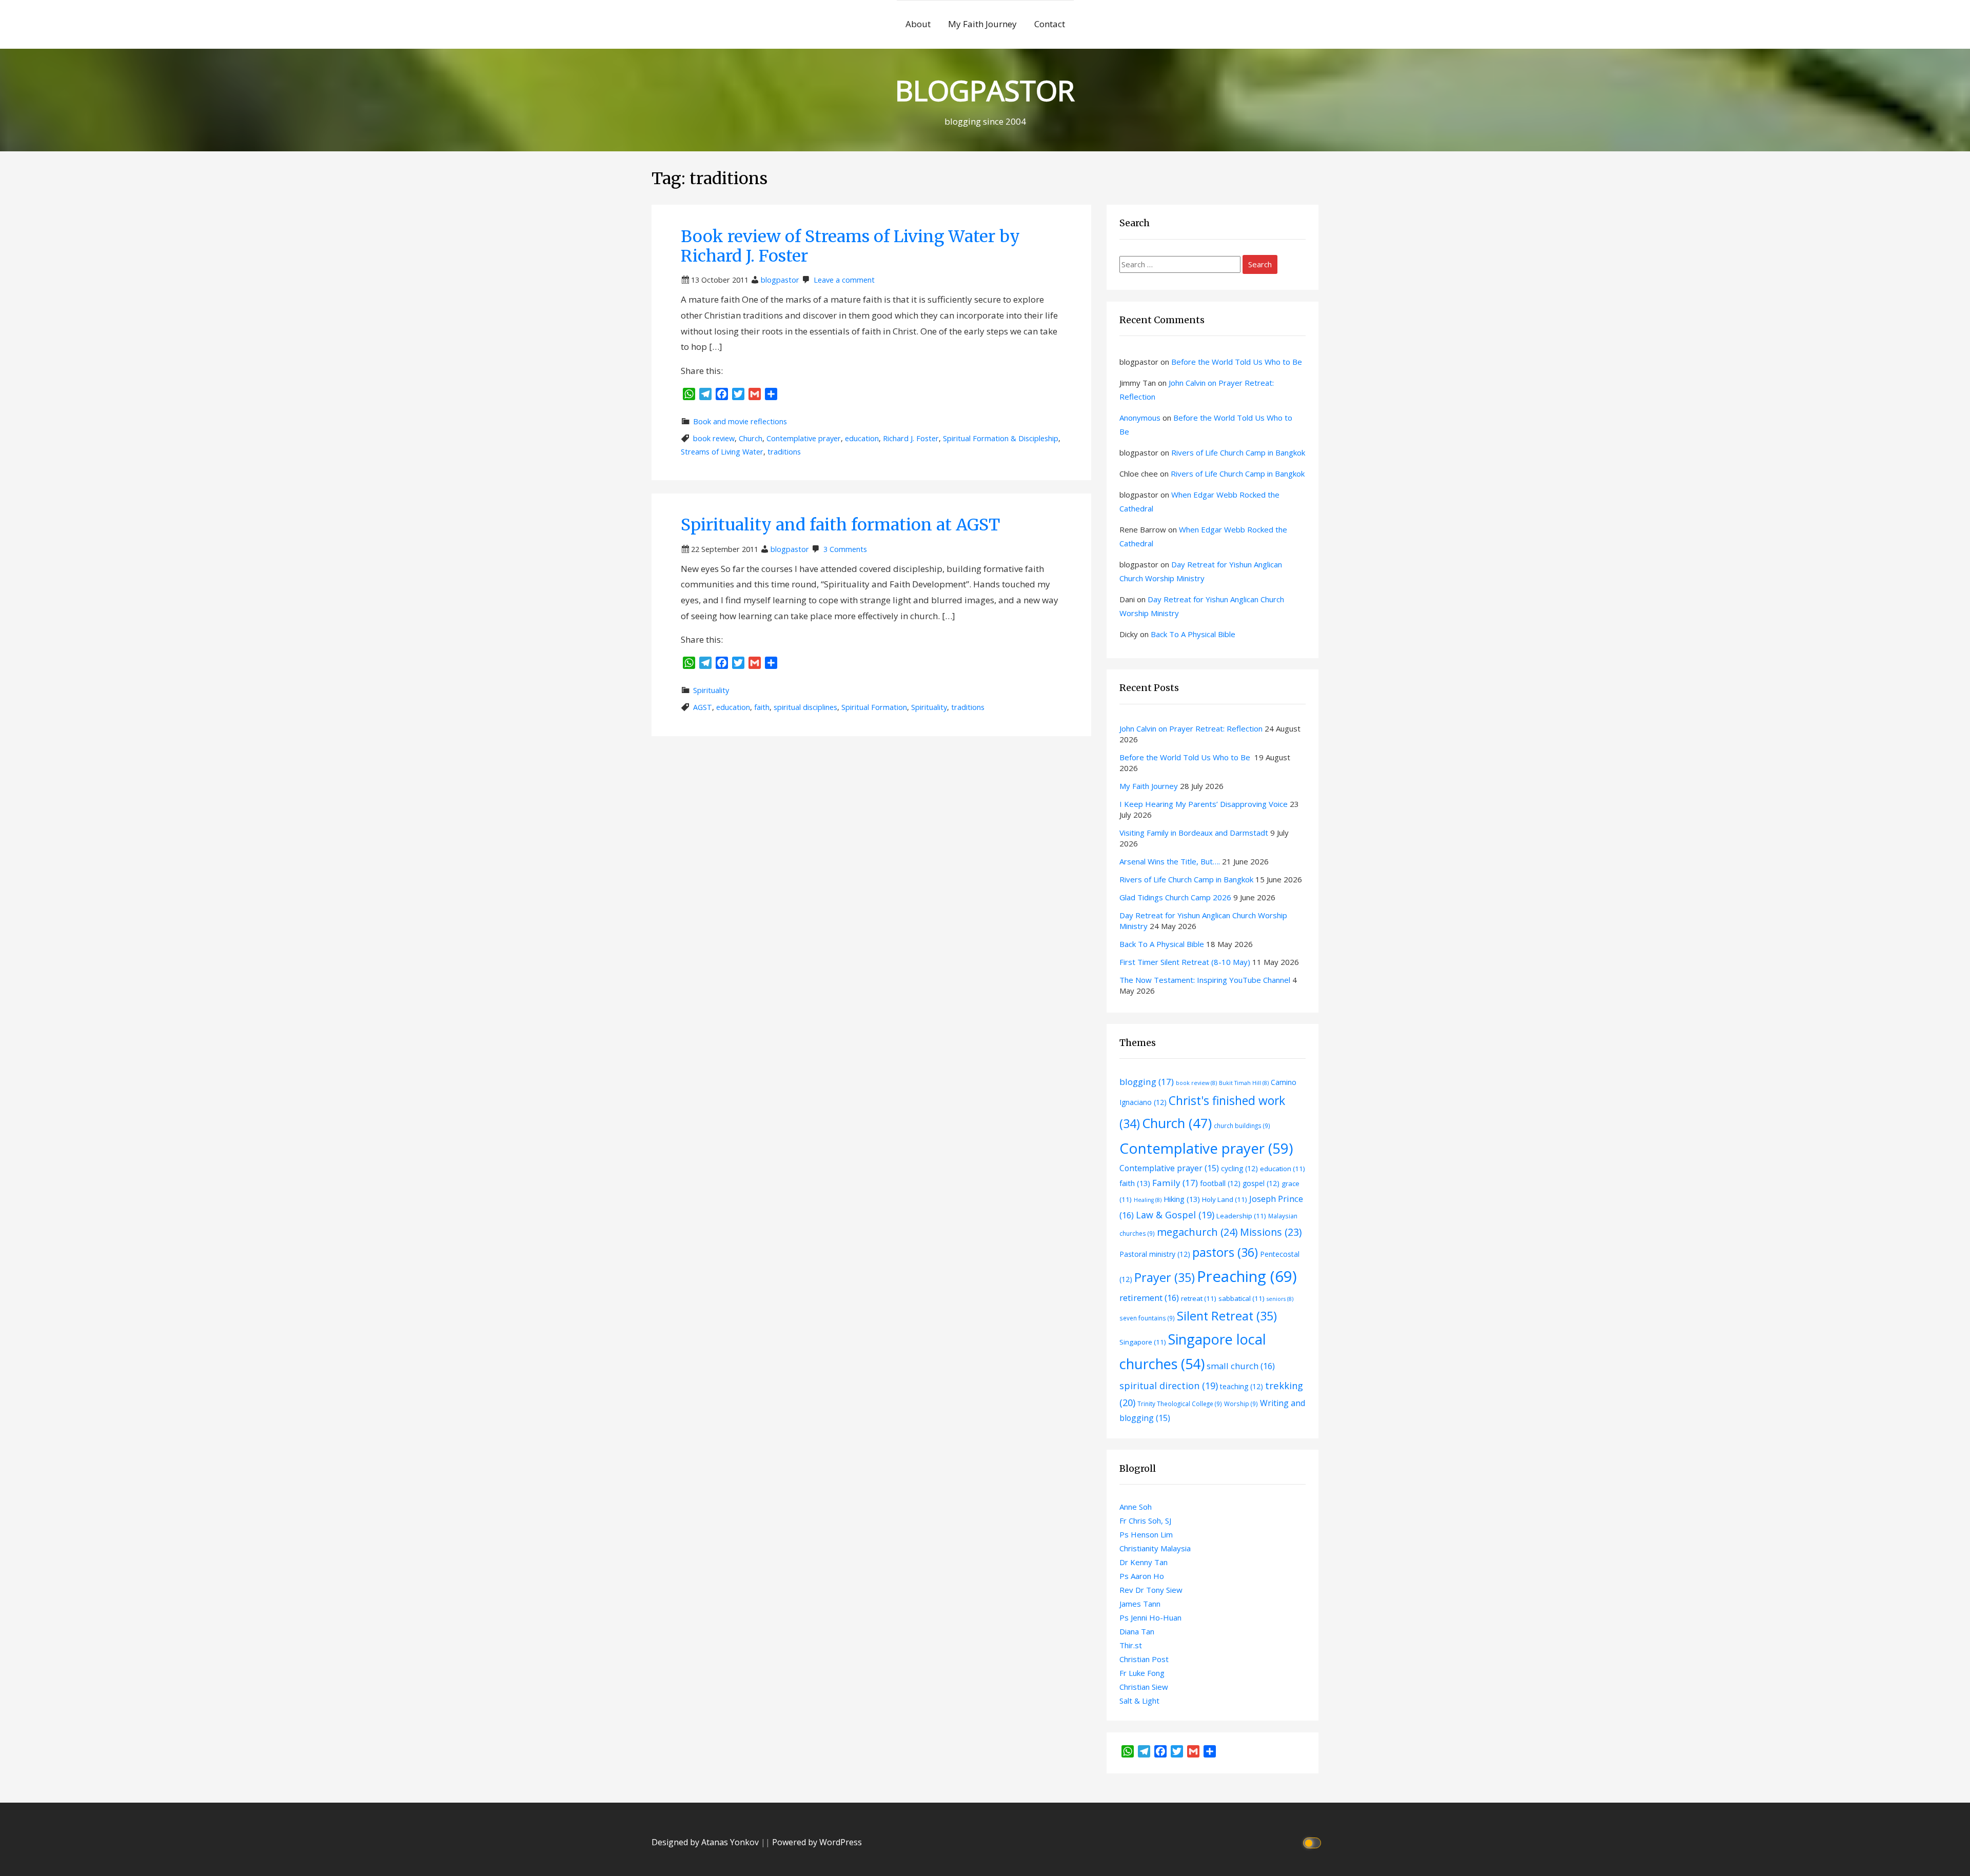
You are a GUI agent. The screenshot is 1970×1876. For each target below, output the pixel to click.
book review (714, 438)
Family (1175, 1183)
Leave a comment (844, 280)
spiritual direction (1169, 1386)
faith (762, 707)
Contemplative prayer (804, 438)
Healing (1148, 1200)
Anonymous (1140, 418)
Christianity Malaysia (1155, 1548)
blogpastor (780, 280)
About (918, 24)
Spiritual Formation (874, 707)
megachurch (1197, 1232)
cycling (1239, 1168)
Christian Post (1144, 1659)
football (1220, 1183)
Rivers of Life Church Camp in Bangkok (1238, 452)
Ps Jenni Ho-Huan (1150, 1617)
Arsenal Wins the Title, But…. (1170, 861)
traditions (784, 452)
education (862, 438)
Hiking (1182, 1199)
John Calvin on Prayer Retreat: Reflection (1191, 728)
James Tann (1140, 1604)
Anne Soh (1136, 1507)
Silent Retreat (1227, 1316)
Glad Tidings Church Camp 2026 (1175, 897)
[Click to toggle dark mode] (1314, 1842)
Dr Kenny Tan (1144, 1562)
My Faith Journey (982, 24)
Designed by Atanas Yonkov (706, 1842)
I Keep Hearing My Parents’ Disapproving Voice (1204, 804)
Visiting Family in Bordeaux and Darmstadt (1194, 833)
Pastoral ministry (1155, 1254)
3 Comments (845, 549)
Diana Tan (1137, 1631)
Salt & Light (1139, 1701)
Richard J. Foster (911, 438)
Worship (1241, 1404)
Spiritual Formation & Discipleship (1001, 438)
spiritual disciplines (805, 707)
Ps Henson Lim (1146, 1534)
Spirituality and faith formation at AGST (840, 525)
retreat (1199, 1298)
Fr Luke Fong (1142, 1673)
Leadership (1241, 1216)
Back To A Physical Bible (1193, 634)
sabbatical (1242, 1298)
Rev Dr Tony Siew (1151, 1590)
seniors (1280, 1299)
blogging (1147, 1082)
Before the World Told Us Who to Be (1238, 362)
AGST (703, 707)
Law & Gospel (1175, 1215)
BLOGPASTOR (985, 90)
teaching (1242, 1386)
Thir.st (1131, 1645)
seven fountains (1147, 1318)
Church (751, 438)
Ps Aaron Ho (1142, 1576)
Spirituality (711, 690)
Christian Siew (1144, 1687)
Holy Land (1225, 1199)
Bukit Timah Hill (1244, 1083)
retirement (1149, 1298)
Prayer (1165, 1277)
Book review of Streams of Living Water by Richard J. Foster (850, 246)
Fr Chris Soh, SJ (1145, 1520)
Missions (1271, 1232)
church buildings (1242, 1125)
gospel (1261, 1183)
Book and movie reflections (740, 421)
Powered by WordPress (817, 1842)
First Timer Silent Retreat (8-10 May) (1185, 962)
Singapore (1143, 1342)
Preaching (1247, 1276)
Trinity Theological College (1180, 1404)
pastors (1225, 1252)
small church (1241, 1366)
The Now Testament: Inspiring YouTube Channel (1205, 980)
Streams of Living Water (722, 452)
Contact (1050, 24)
